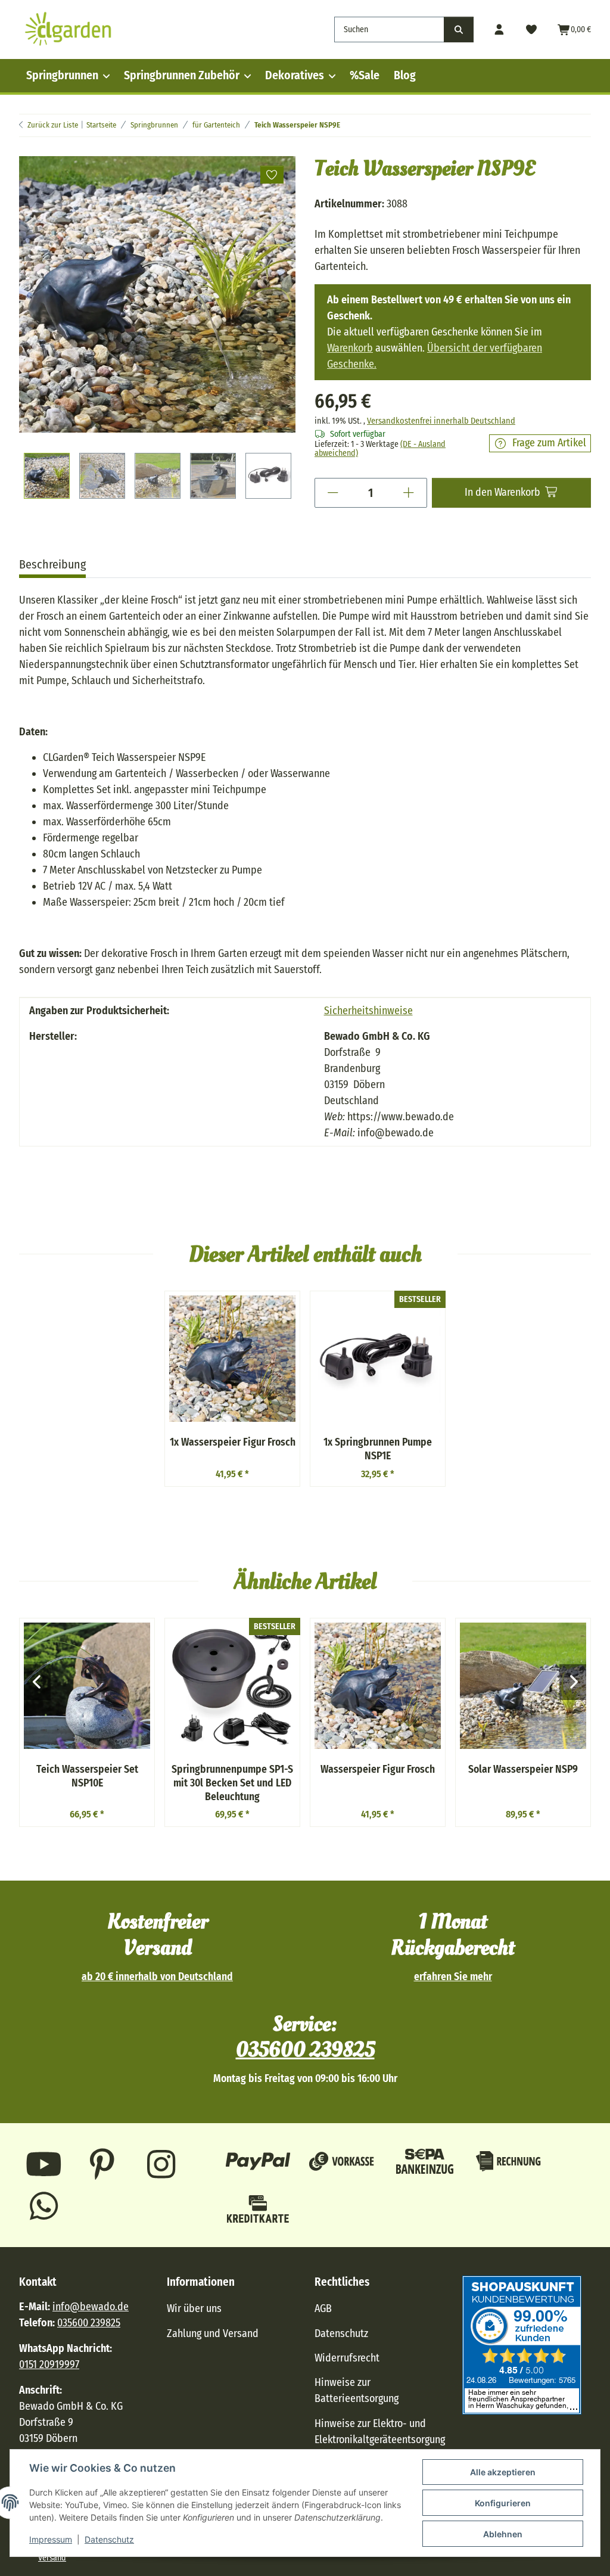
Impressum (51, 2539)
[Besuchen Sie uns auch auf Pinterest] (103, 2164)
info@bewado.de (91, 2307)
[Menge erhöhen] (409, 493)
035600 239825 (305, 2050)
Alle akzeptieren (503, 2472)
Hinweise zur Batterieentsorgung (357, 2390)
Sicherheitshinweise (368, 1011)
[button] (499, 29)
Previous (37, 1682)
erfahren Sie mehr (453, 1977)
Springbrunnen (62, 75)
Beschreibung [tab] (52, 564)
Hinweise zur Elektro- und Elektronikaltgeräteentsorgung (380, 2431)
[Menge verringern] (333, 493)
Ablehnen (503, 2534)
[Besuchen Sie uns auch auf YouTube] (44, 2164)
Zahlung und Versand (213, 2333)
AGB (323, 2308)
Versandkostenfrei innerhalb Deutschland (441, 421)
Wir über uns (194, 2308)
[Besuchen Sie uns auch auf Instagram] (161, 2164)
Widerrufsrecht (347, 2358)
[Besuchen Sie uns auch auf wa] (44, 2206)
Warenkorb (350, 348)
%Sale (365, 75)
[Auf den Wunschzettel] (272, 175)
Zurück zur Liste (53, 125)
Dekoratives (295, 75)
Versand (52, 2558)
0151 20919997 (49, 2364)
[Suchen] (459, 29)
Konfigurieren (503, 2503)
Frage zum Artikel (549, 443)
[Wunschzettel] (532, 29)
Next (573, 1682)
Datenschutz (109, 2539)
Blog (405, 75)
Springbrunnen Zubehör (182, 75)
